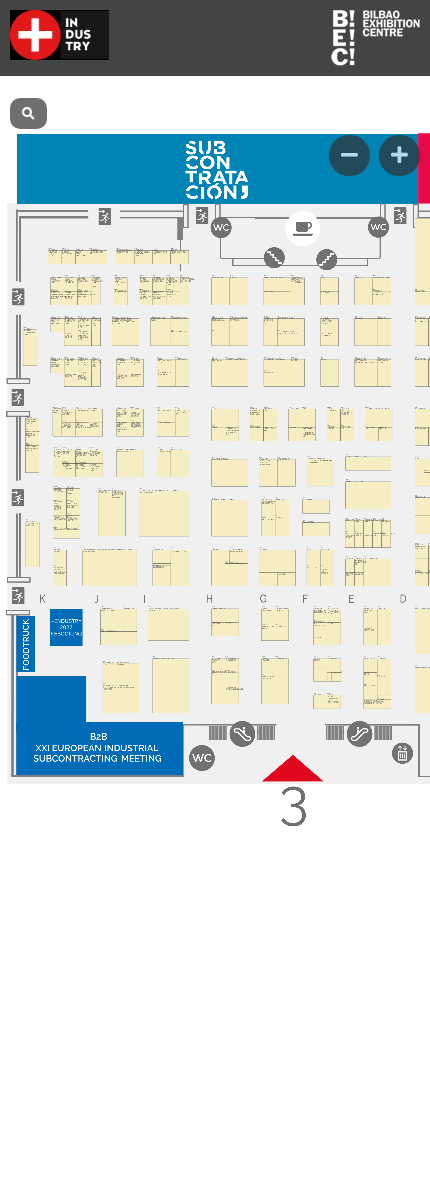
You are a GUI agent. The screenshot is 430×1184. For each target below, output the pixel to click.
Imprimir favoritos (308, 96)
